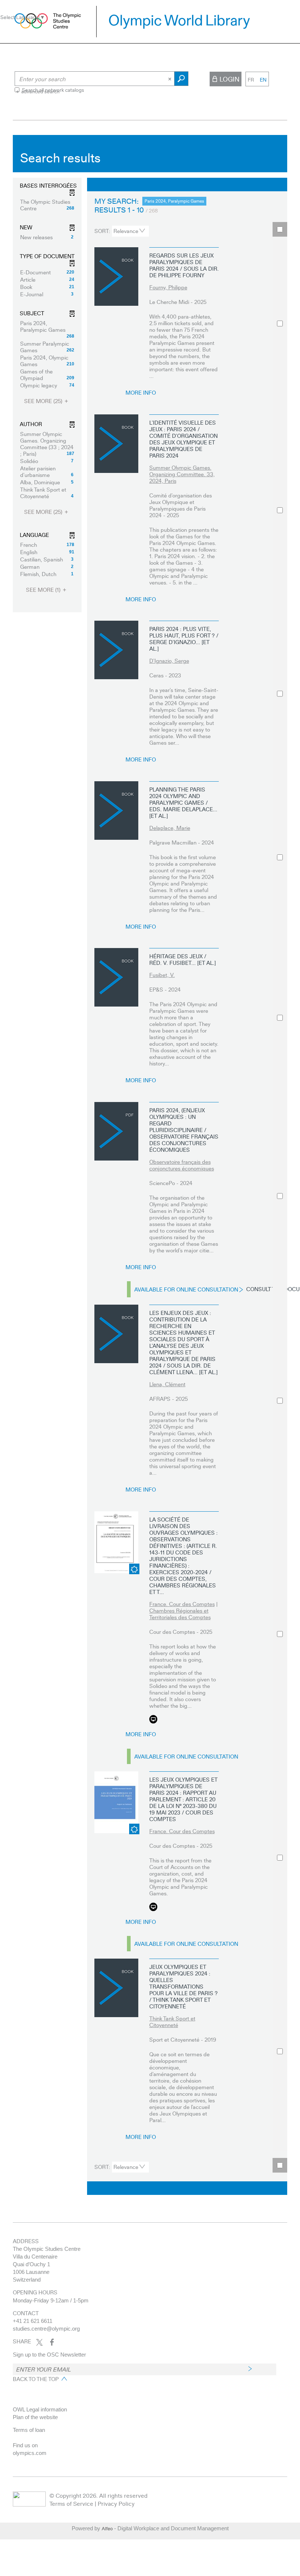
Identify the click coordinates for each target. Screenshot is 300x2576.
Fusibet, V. (162, 975)
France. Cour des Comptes (182, 1604)
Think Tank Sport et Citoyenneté (172, 2022)
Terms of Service (71, 2503)
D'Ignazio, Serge (169, 661)
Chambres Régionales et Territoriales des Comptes (180, 1614)
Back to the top (36, 2379)
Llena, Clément (167, 1384)
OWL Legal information (40, 2409)
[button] (47, 205)
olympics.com (30, 2453)
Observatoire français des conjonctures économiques (182, 1165)
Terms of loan (29, 2430)
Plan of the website (35, 2417)
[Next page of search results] (237, 185)
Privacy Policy (116, 2503)
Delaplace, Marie (170, 828)
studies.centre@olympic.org (46, 2329)
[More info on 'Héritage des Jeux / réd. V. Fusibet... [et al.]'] (116, 977)
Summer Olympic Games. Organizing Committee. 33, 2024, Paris (182, 474)
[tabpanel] (150, 1167)
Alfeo (107, 2528)
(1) (44, 590)
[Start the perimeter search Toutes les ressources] (181, 79)
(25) (44, 401)
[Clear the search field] (170, 79)
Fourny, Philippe (168, 287)
